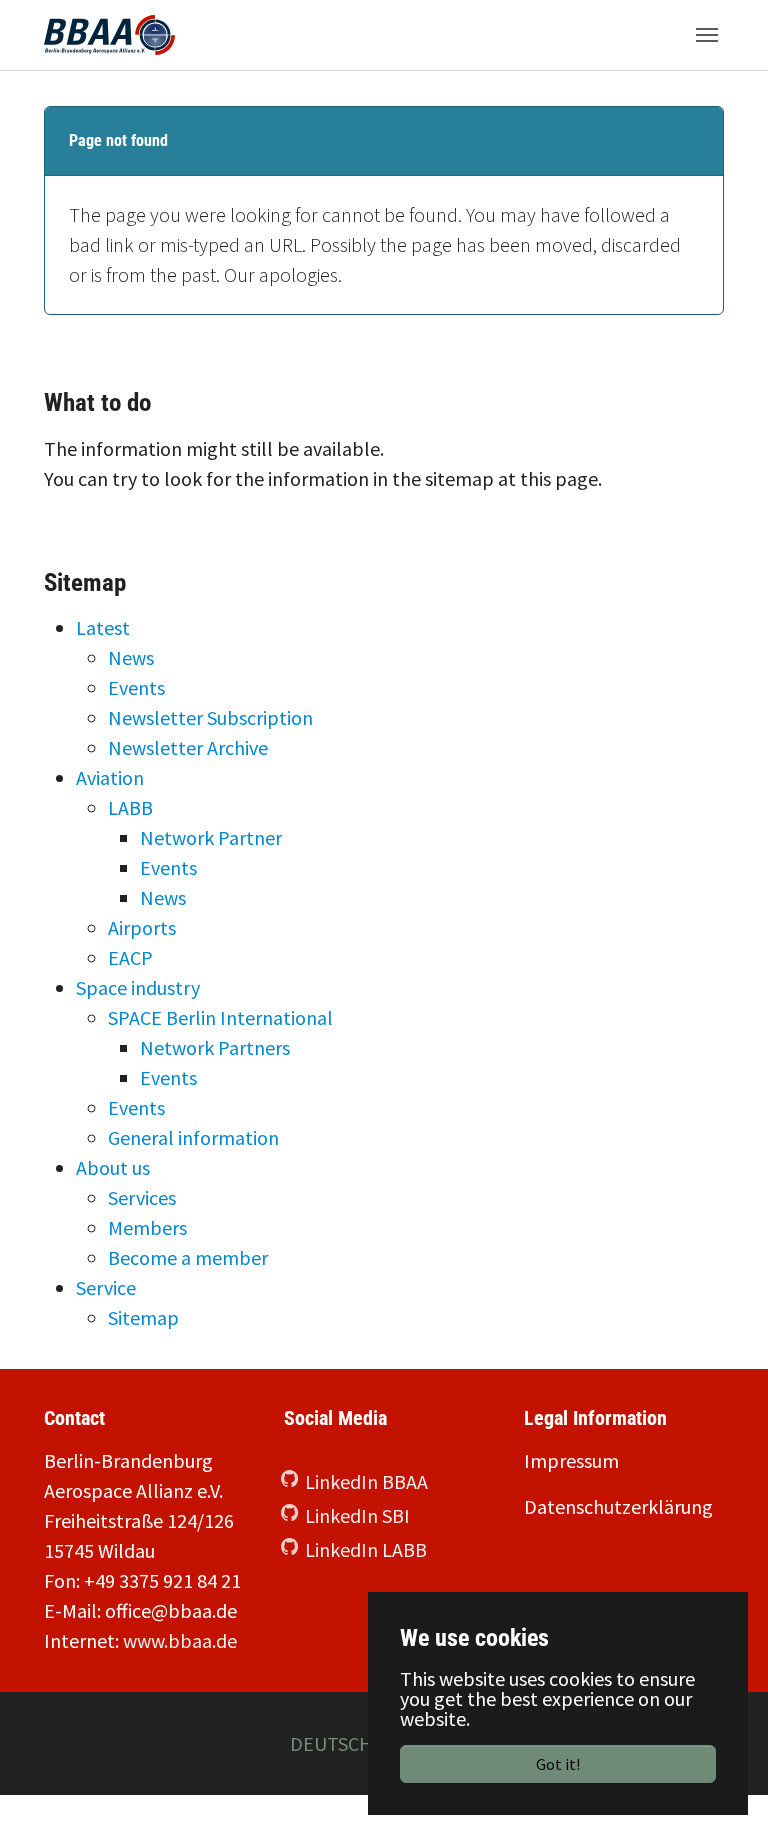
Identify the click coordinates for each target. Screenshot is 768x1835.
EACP (130, 957)
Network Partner (211, 837)
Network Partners (215, 1047)
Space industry (138, 987)
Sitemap (143, 1317)
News (131, 657)
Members (147, 1227)
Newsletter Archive (188, 747)
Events (136, 687)
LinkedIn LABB (366, 1549)
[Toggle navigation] (707, 35)
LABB (130, 807)
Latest (103, 627)
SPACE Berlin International (220, 1017)
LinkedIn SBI (357, 1515)
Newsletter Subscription (210, 717)
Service (106, 1287)
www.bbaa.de (180, 1640)
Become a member (188, 1257)
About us (113, 1167)
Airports (142, 927)
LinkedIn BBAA (366, 1481)
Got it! (558, 1764)
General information (193, 1137)
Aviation (110, 777)
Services (142, 1197)
